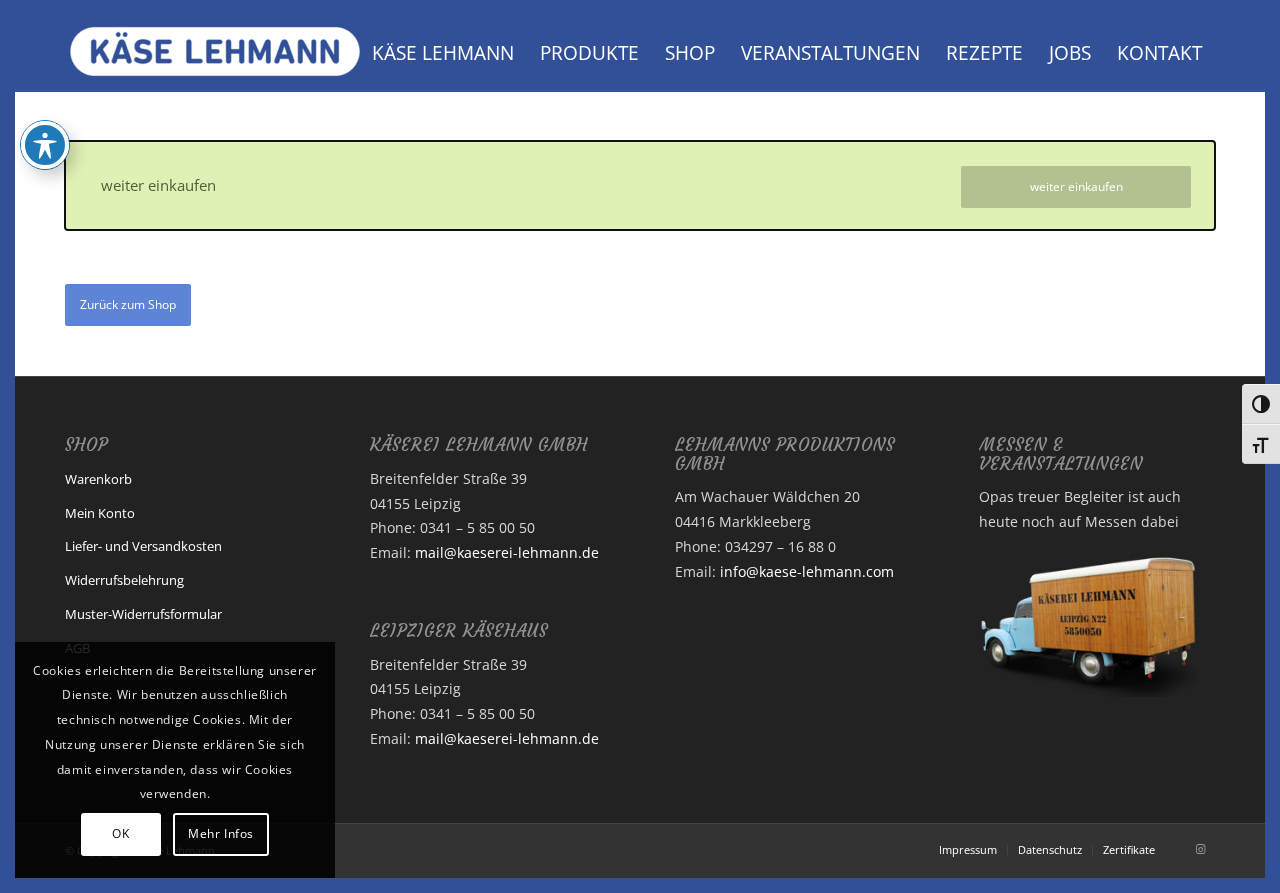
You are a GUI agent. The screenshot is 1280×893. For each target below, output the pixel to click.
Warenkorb (98, 479)
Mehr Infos (221, 833)
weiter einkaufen (1076, 186)
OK (120, 833)
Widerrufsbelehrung (124, 580)
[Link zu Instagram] (1200, 849)
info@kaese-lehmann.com (807, 571)
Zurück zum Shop (128, 304)
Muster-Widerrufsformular (143, 614)
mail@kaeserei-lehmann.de (507, 552)
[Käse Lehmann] (215, 53)
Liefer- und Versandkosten (143, 546)
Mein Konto (100, 513)
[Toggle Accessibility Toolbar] (45, 145)
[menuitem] (443, 53)
